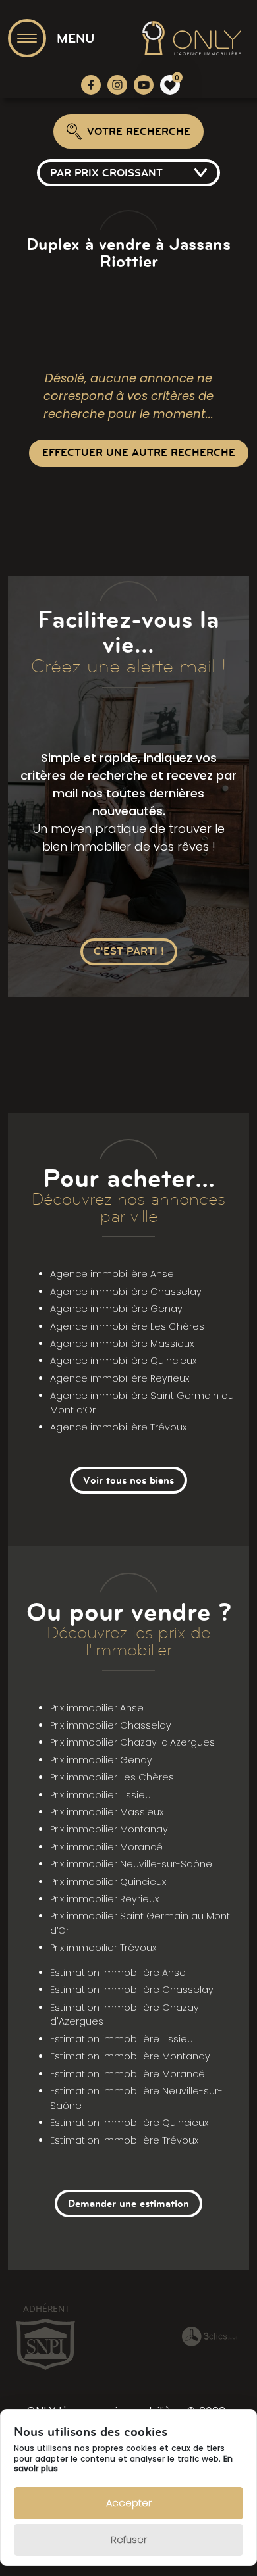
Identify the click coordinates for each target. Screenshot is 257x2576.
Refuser (129, 2539)
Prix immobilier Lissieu (100, 1795)
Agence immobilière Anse (112, 1274)
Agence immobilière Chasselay (126, 1292)
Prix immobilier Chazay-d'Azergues (132, 1742)
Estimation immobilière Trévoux (124, 2140)
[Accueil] (192, 38)
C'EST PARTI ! (129, 951)
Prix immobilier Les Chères (112, 1777)
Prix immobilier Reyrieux (104, 1899)
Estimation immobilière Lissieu (122, 2039)
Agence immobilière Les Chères (127, 1326)
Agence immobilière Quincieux (123, 1361)
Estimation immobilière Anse (118, 1973)
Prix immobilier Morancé (106, 1847)
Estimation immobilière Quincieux (129, 2123)
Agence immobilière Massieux (122, 1344)
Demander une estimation (128, 2203)
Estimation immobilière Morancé (128, 2074)
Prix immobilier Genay (101, 1760)
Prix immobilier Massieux (107, 1812)
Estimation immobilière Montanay (130, 2056)
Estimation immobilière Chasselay (132, 1990)
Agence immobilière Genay (116, 1309)
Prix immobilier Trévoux (103, 1948)
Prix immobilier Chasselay (111, 1725)
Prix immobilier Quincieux (108, 1882)
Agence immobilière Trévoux (118, 1427)
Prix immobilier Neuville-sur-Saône (131, 1864)
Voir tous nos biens (128, 1480)
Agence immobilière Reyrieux (120, 1378)
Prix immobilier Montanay (109, 1829)
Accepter (129, 2503)
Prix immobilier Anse (97, 1708)
